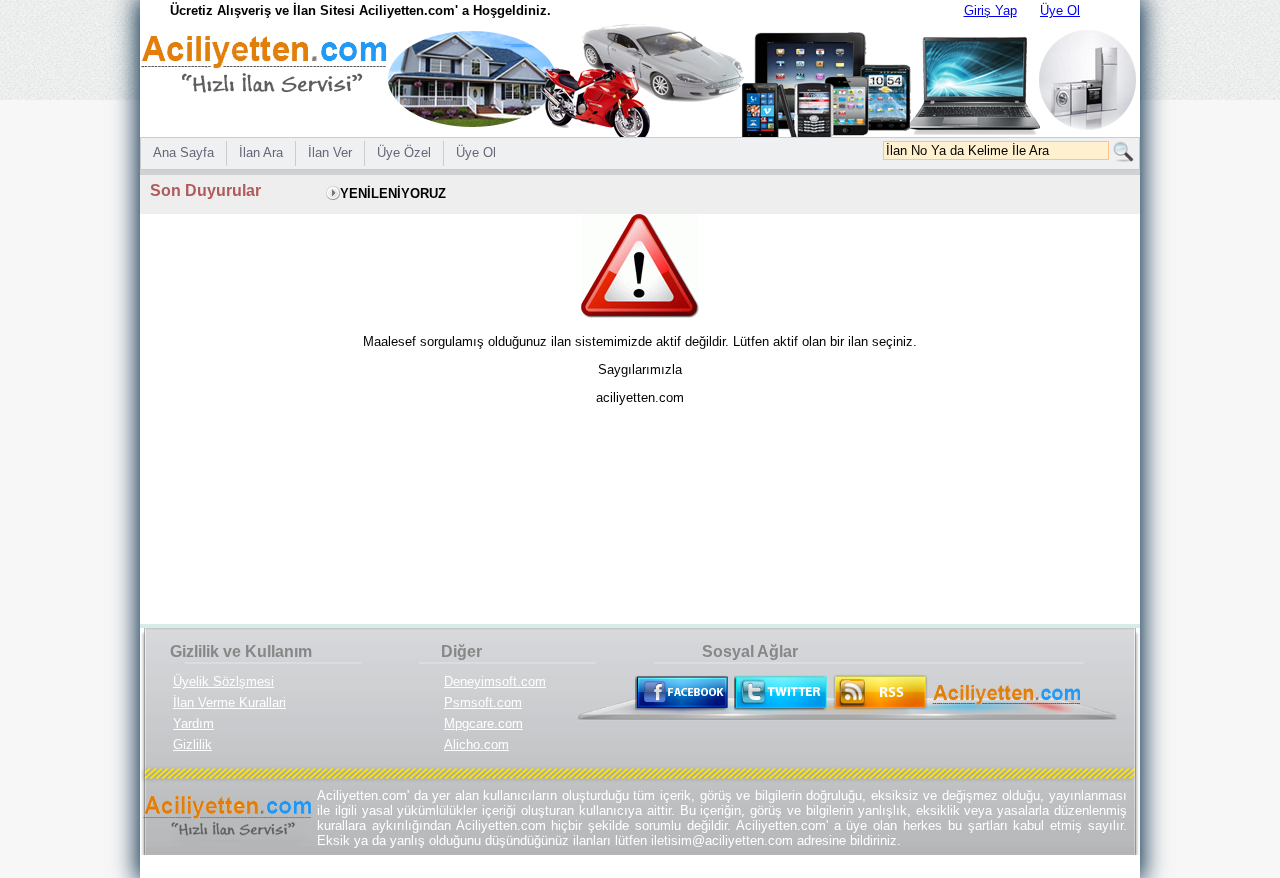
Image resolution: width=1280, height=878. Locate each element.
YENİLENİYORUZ (393, 193)
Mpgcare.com (483, 723)
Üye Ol (1060, 10)
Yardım (193, 723)
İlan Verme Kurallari (229, 702)
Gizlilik (192, 744)
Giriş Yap (990, 10)
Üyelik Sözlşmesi (223, 681)
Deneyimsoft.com (495, 681)
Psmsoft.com (483, 702)
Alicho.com (476, 744)
